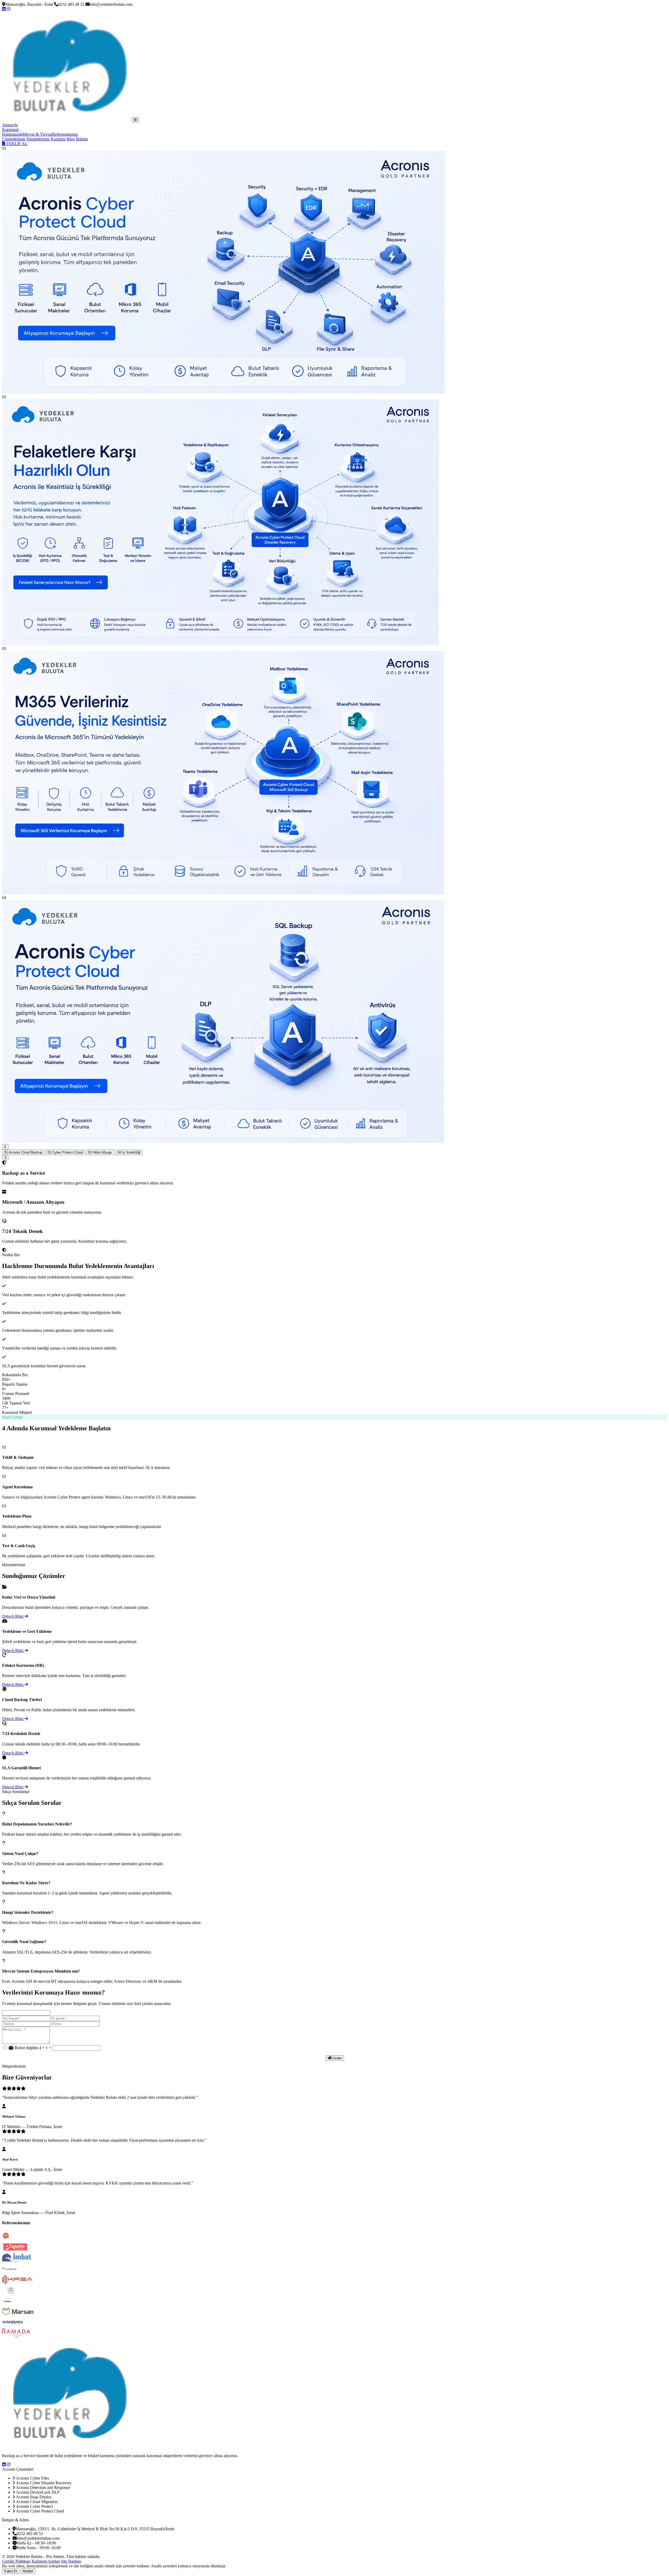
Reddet (28, 2571)
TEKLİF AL (16, 144)
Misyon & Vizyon (37, 134)
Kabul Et (11, 2571)
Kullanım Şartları (46, 2561)
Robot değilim (26, 2048)
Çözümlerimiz (14, 139)
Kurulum (58, 139)
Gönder (336, 2058)
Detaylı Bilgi (13, 1616)
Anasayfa (10, 125)
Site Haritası (71, 2561)
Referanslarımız (65, 134)
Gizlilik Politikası (16, 2561)
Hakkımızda (12, 134)
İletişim (82, 139)
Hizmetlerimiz (38, 139)
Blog (71, 139)
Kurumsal (11, 129)
